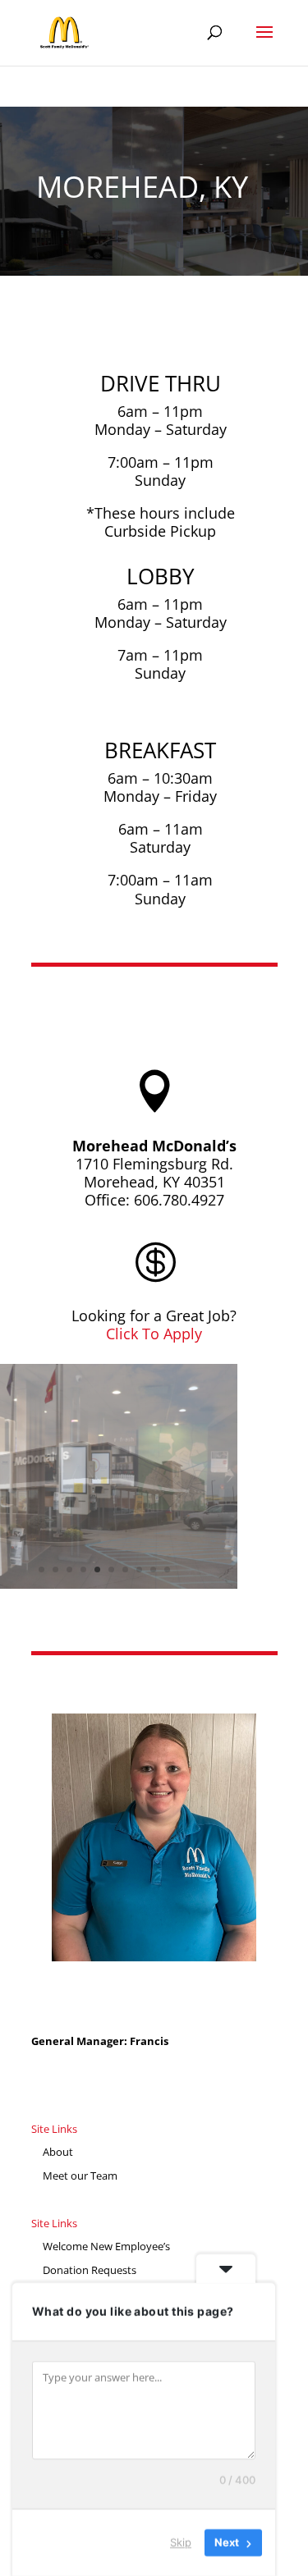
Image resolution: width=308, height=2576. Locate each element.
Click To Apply (154, 1334)
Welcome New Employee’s (106, 2246)
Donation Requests (90, 2270)
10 (167, 1569)
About (58, 2152)
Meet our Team (80, 2176)
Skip (181, 2542)
